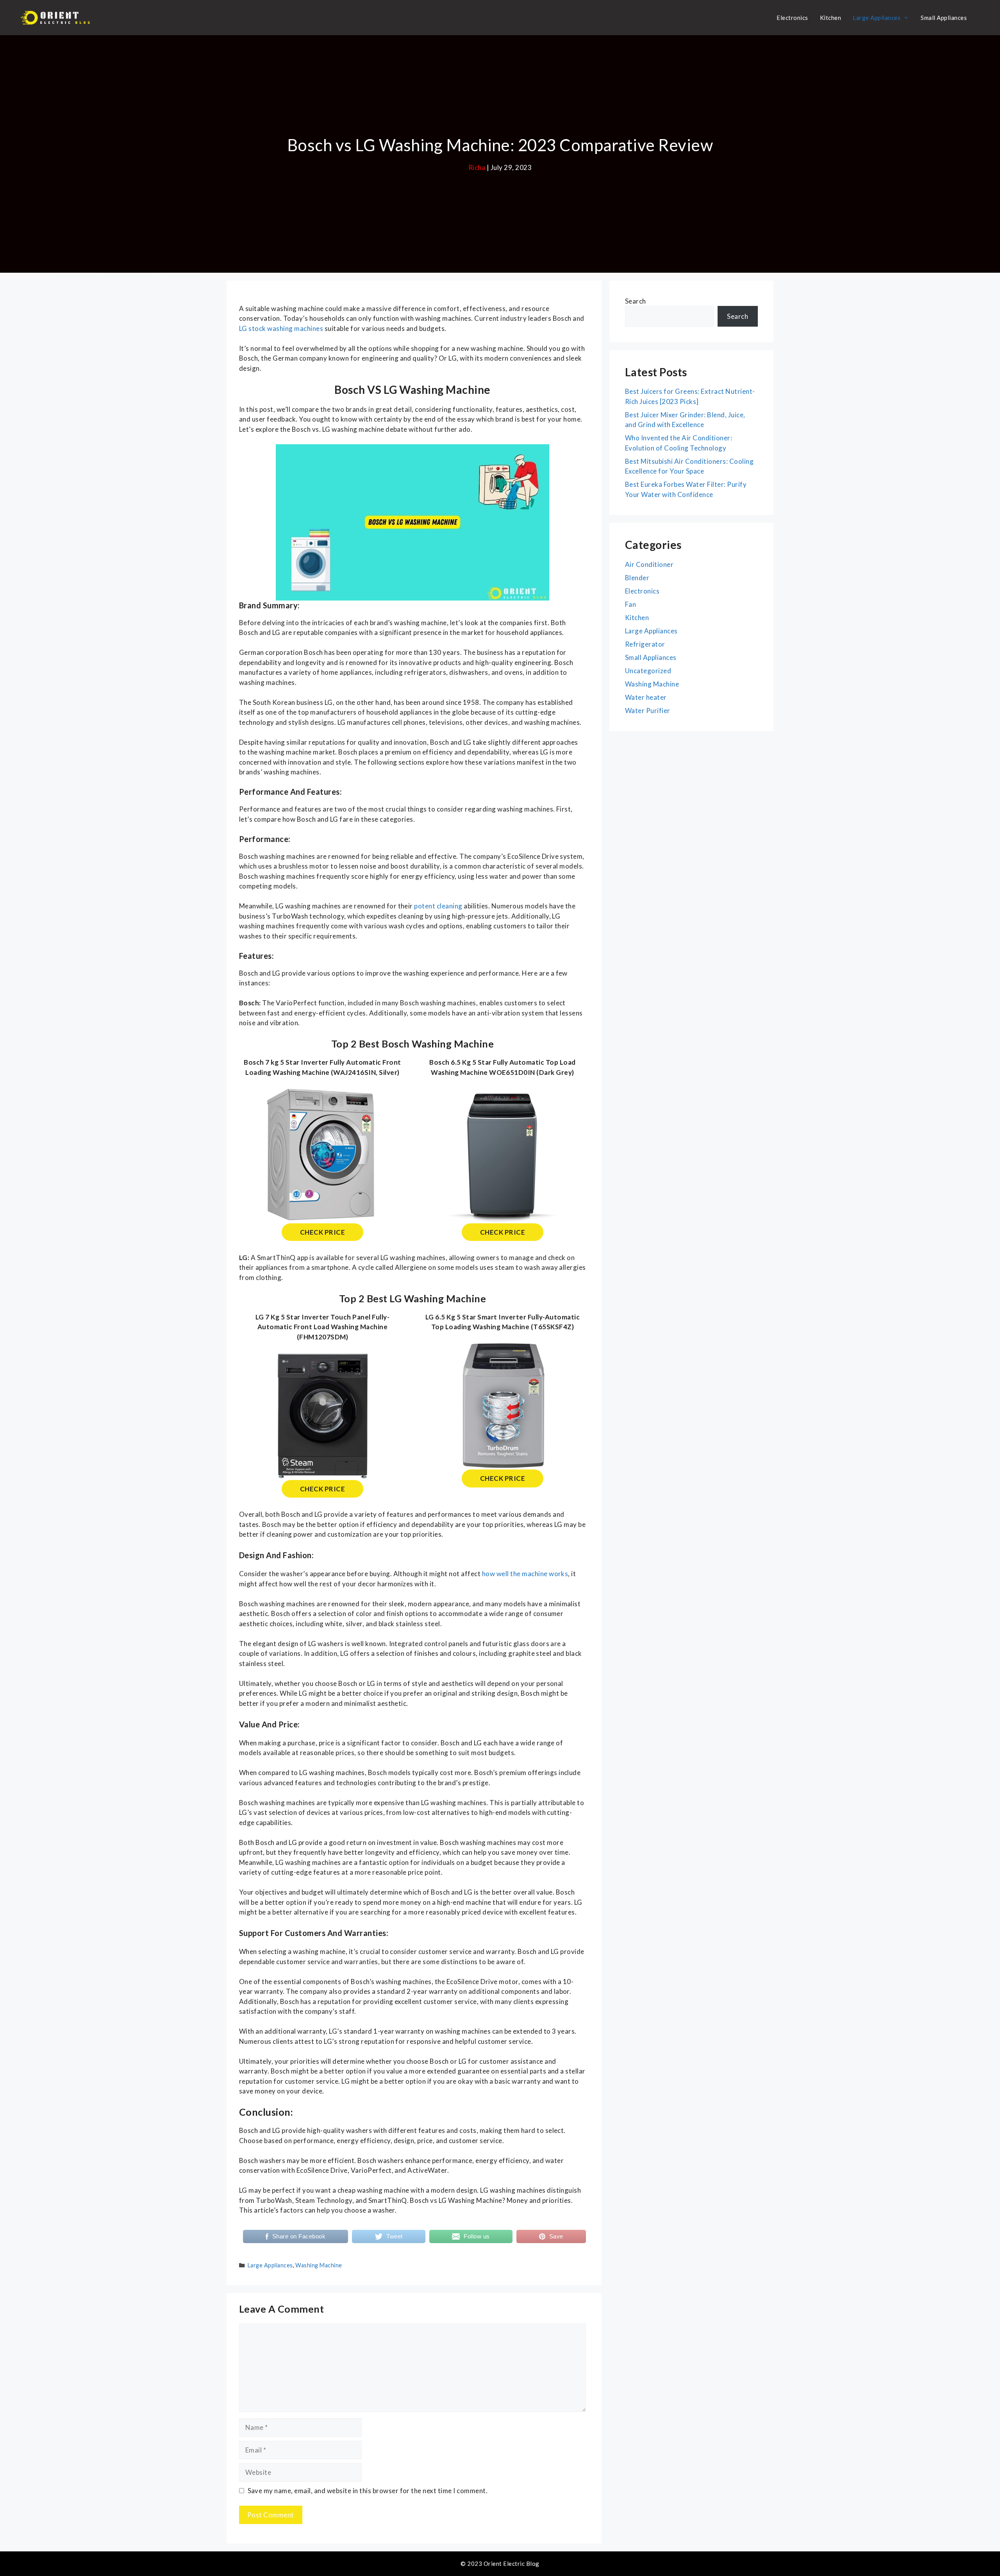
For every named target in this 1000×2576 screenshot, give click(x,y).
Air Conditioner (649, 564)
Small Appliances (944, 18)
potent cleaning (438, 906)
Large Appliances (877, 18)
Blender (637, 578)
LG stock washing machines (281, 328)
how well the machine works (525, 1574)
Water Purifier (648, 711)
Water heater (646, 697)
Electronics (792, 18)
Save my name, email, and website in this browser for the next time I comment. (368, 2491)
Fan (630, 604)
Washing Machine (319, 2265)
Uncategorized (648, 671)
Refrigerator (645, 644)
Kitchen (830, 18)
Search (636, 301)
